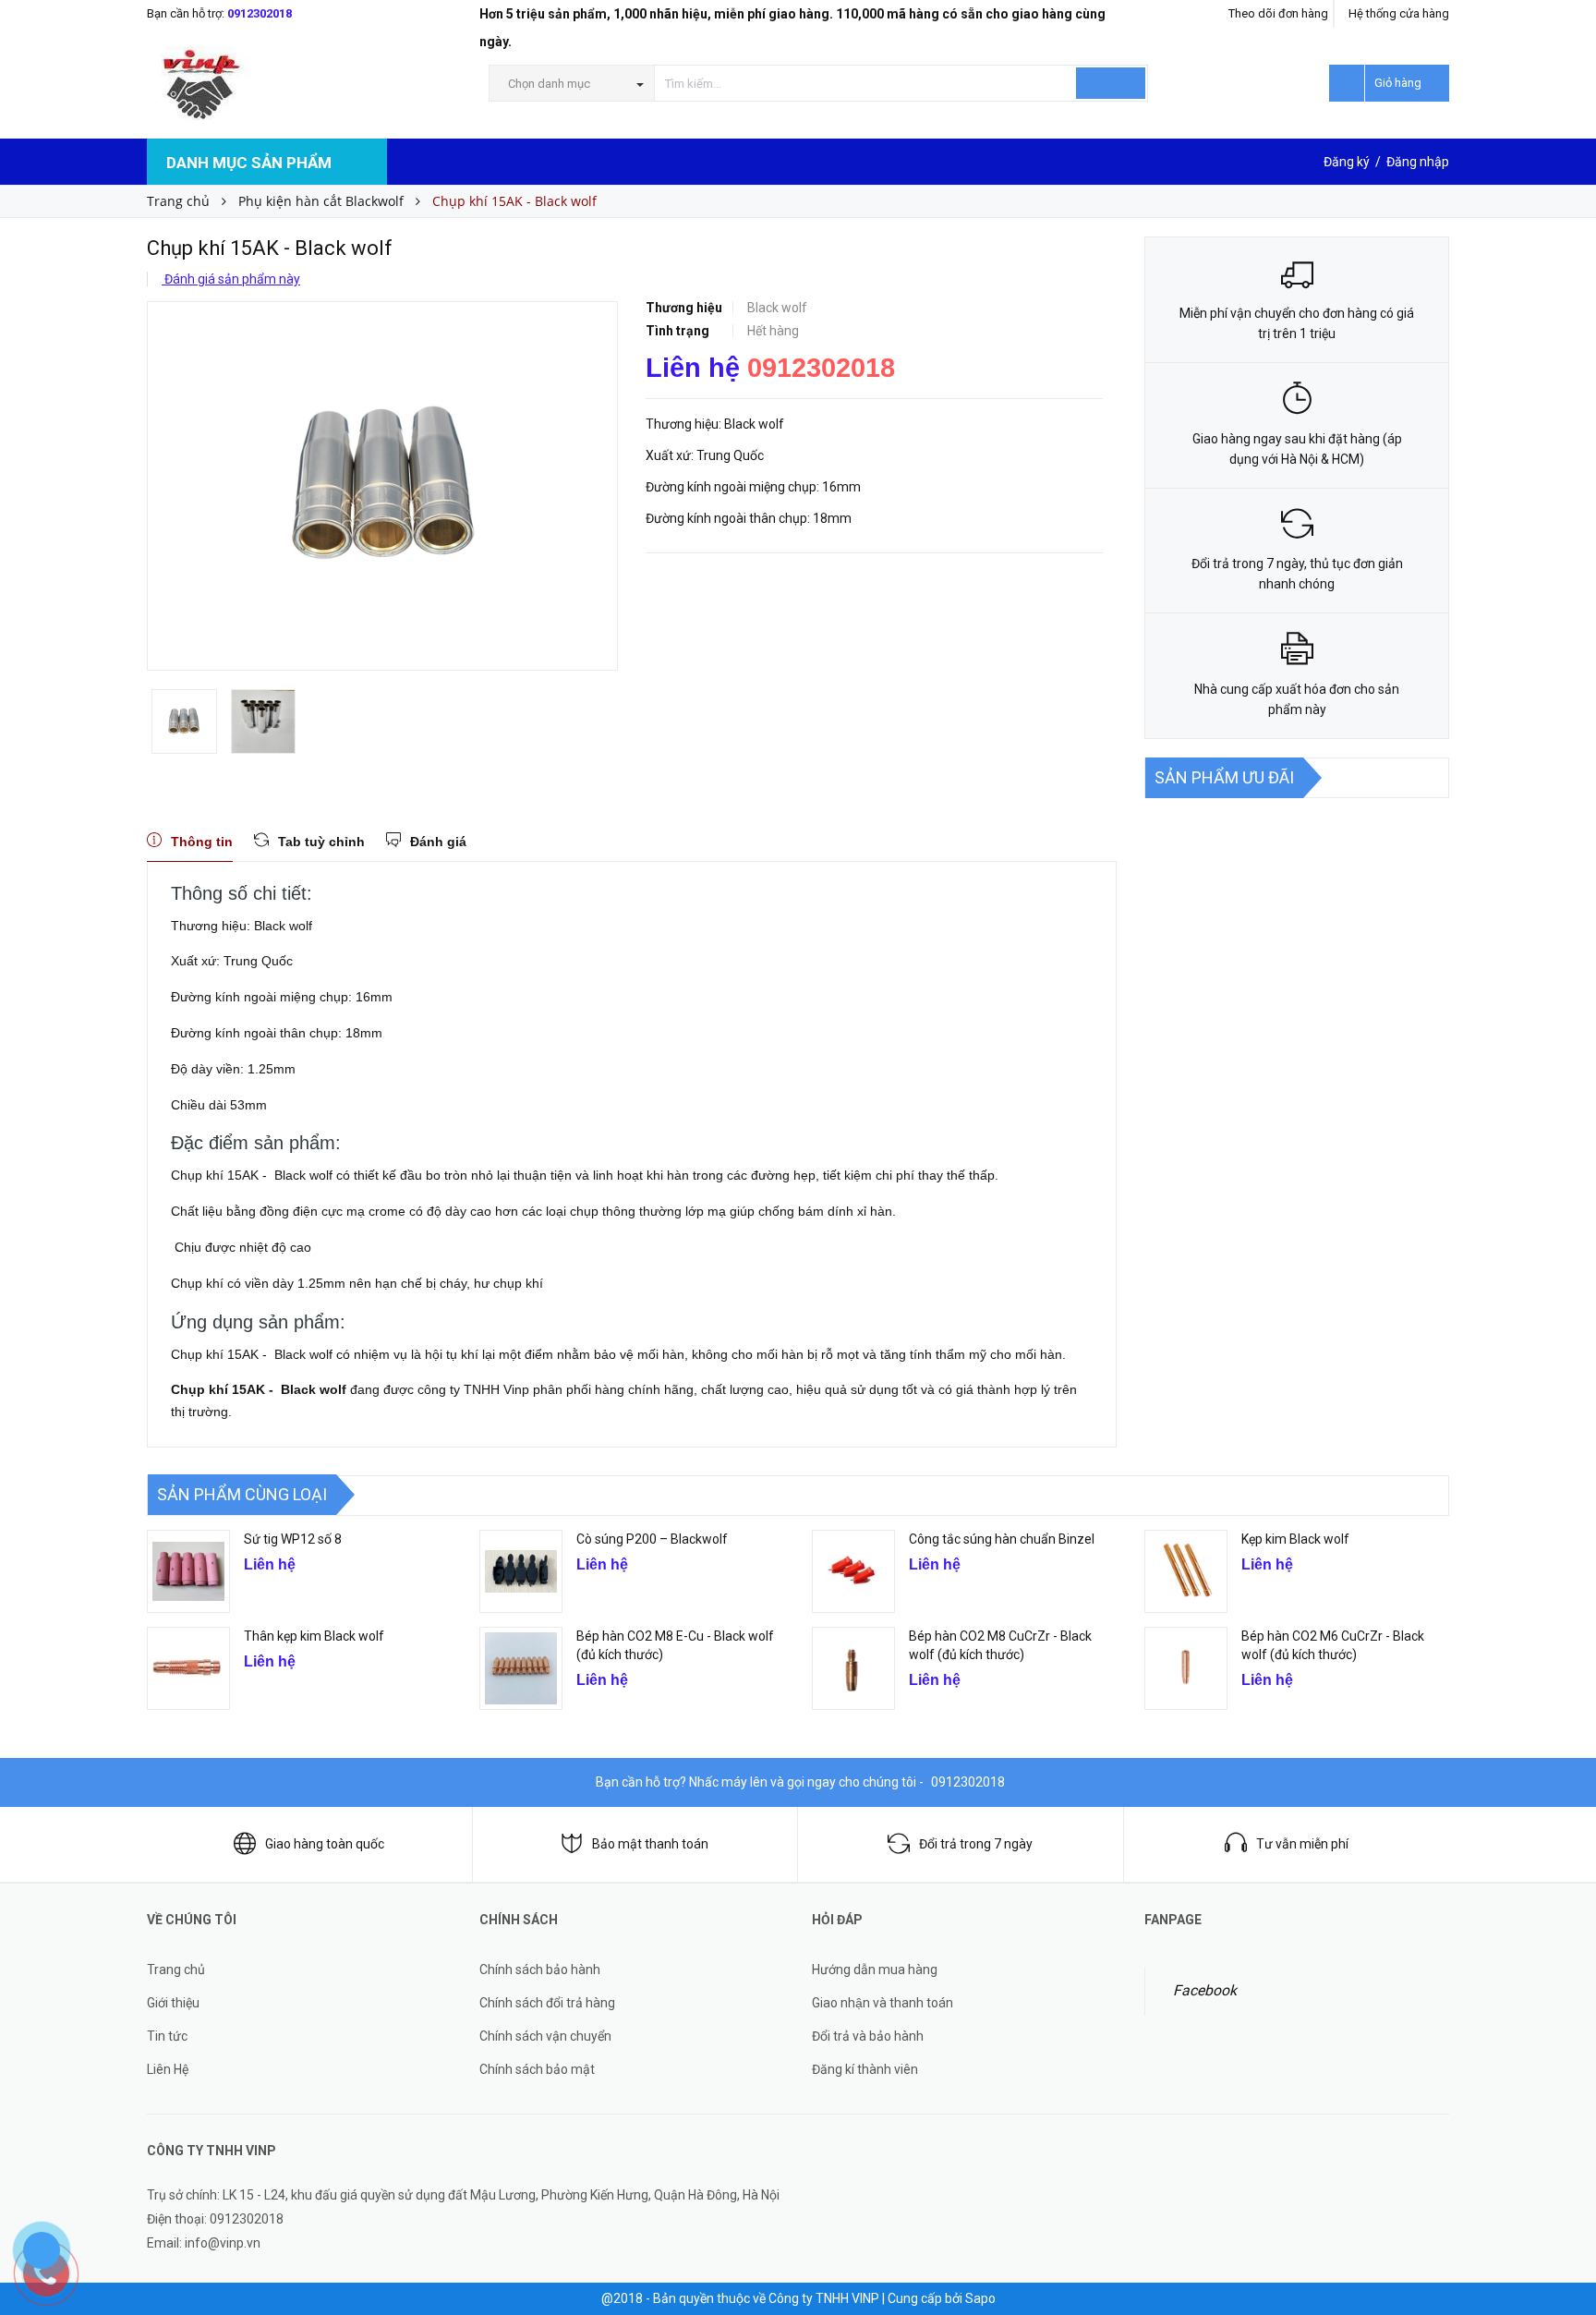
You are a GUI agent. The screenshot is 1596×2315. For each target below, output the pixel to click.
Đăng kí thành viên (865, 2069)
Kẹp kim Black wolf (1295, 1539)
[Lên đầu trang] (1564, 2195)
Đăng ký (1347, 162)
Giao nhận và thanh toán (883, 2003)
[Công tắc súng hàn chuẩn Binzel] (853, 1571)
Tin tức (167, 2036)
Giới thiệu (173, 2003)
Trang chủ (176, 1970)
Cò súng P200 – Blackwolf (652, 1539)
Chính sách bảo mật (537, 2069)
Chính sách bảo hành (540, 1970)
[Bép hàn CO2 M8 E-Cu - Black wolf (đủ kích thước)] (521, 1668)
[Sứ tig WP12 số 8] (188, 1571)
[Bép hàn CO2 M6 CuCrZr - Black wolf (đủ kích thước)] (1186, 1668)
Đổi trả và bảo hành (868, 2036)
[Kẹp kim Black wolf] (1186, 1571)
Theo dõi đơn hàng (1278, 13)
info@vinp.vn (223, 2243)
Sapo (980, 2298)
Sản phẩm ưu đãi (1224, 777)
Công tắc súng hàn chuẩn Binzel (1002, 1539)
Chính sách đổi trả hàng (547, 2003)
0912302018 (260, 13)
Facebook (1205, 1990)
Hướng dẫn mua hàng (875, 1970)
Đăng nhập (1418, 162)
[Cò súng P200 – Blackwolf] (521, 1571)
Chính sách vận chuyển (545, 2036)
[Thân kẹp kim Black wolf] (188, 1668)
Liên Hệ (168, 2069)
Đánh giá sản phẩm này (231, 279)
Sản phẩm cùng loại (242, 1494)
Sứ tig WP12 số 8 (293, 1539)
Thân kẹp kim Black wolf (314, 1636)
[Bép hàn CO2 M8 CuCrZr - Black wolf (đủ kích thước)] (853, 1668)
